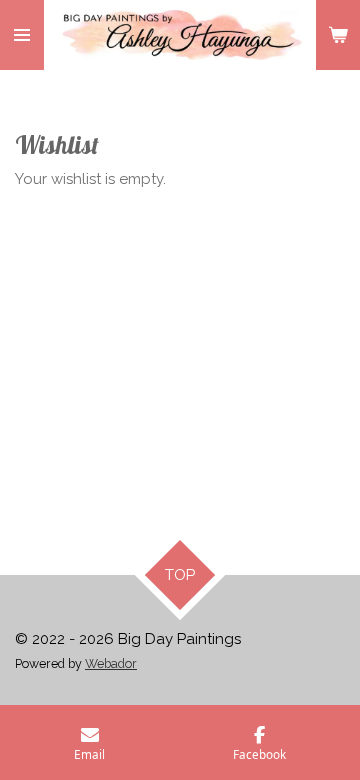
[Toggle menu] (22, 35)
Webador (111, 663)
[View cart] (338, 35)
